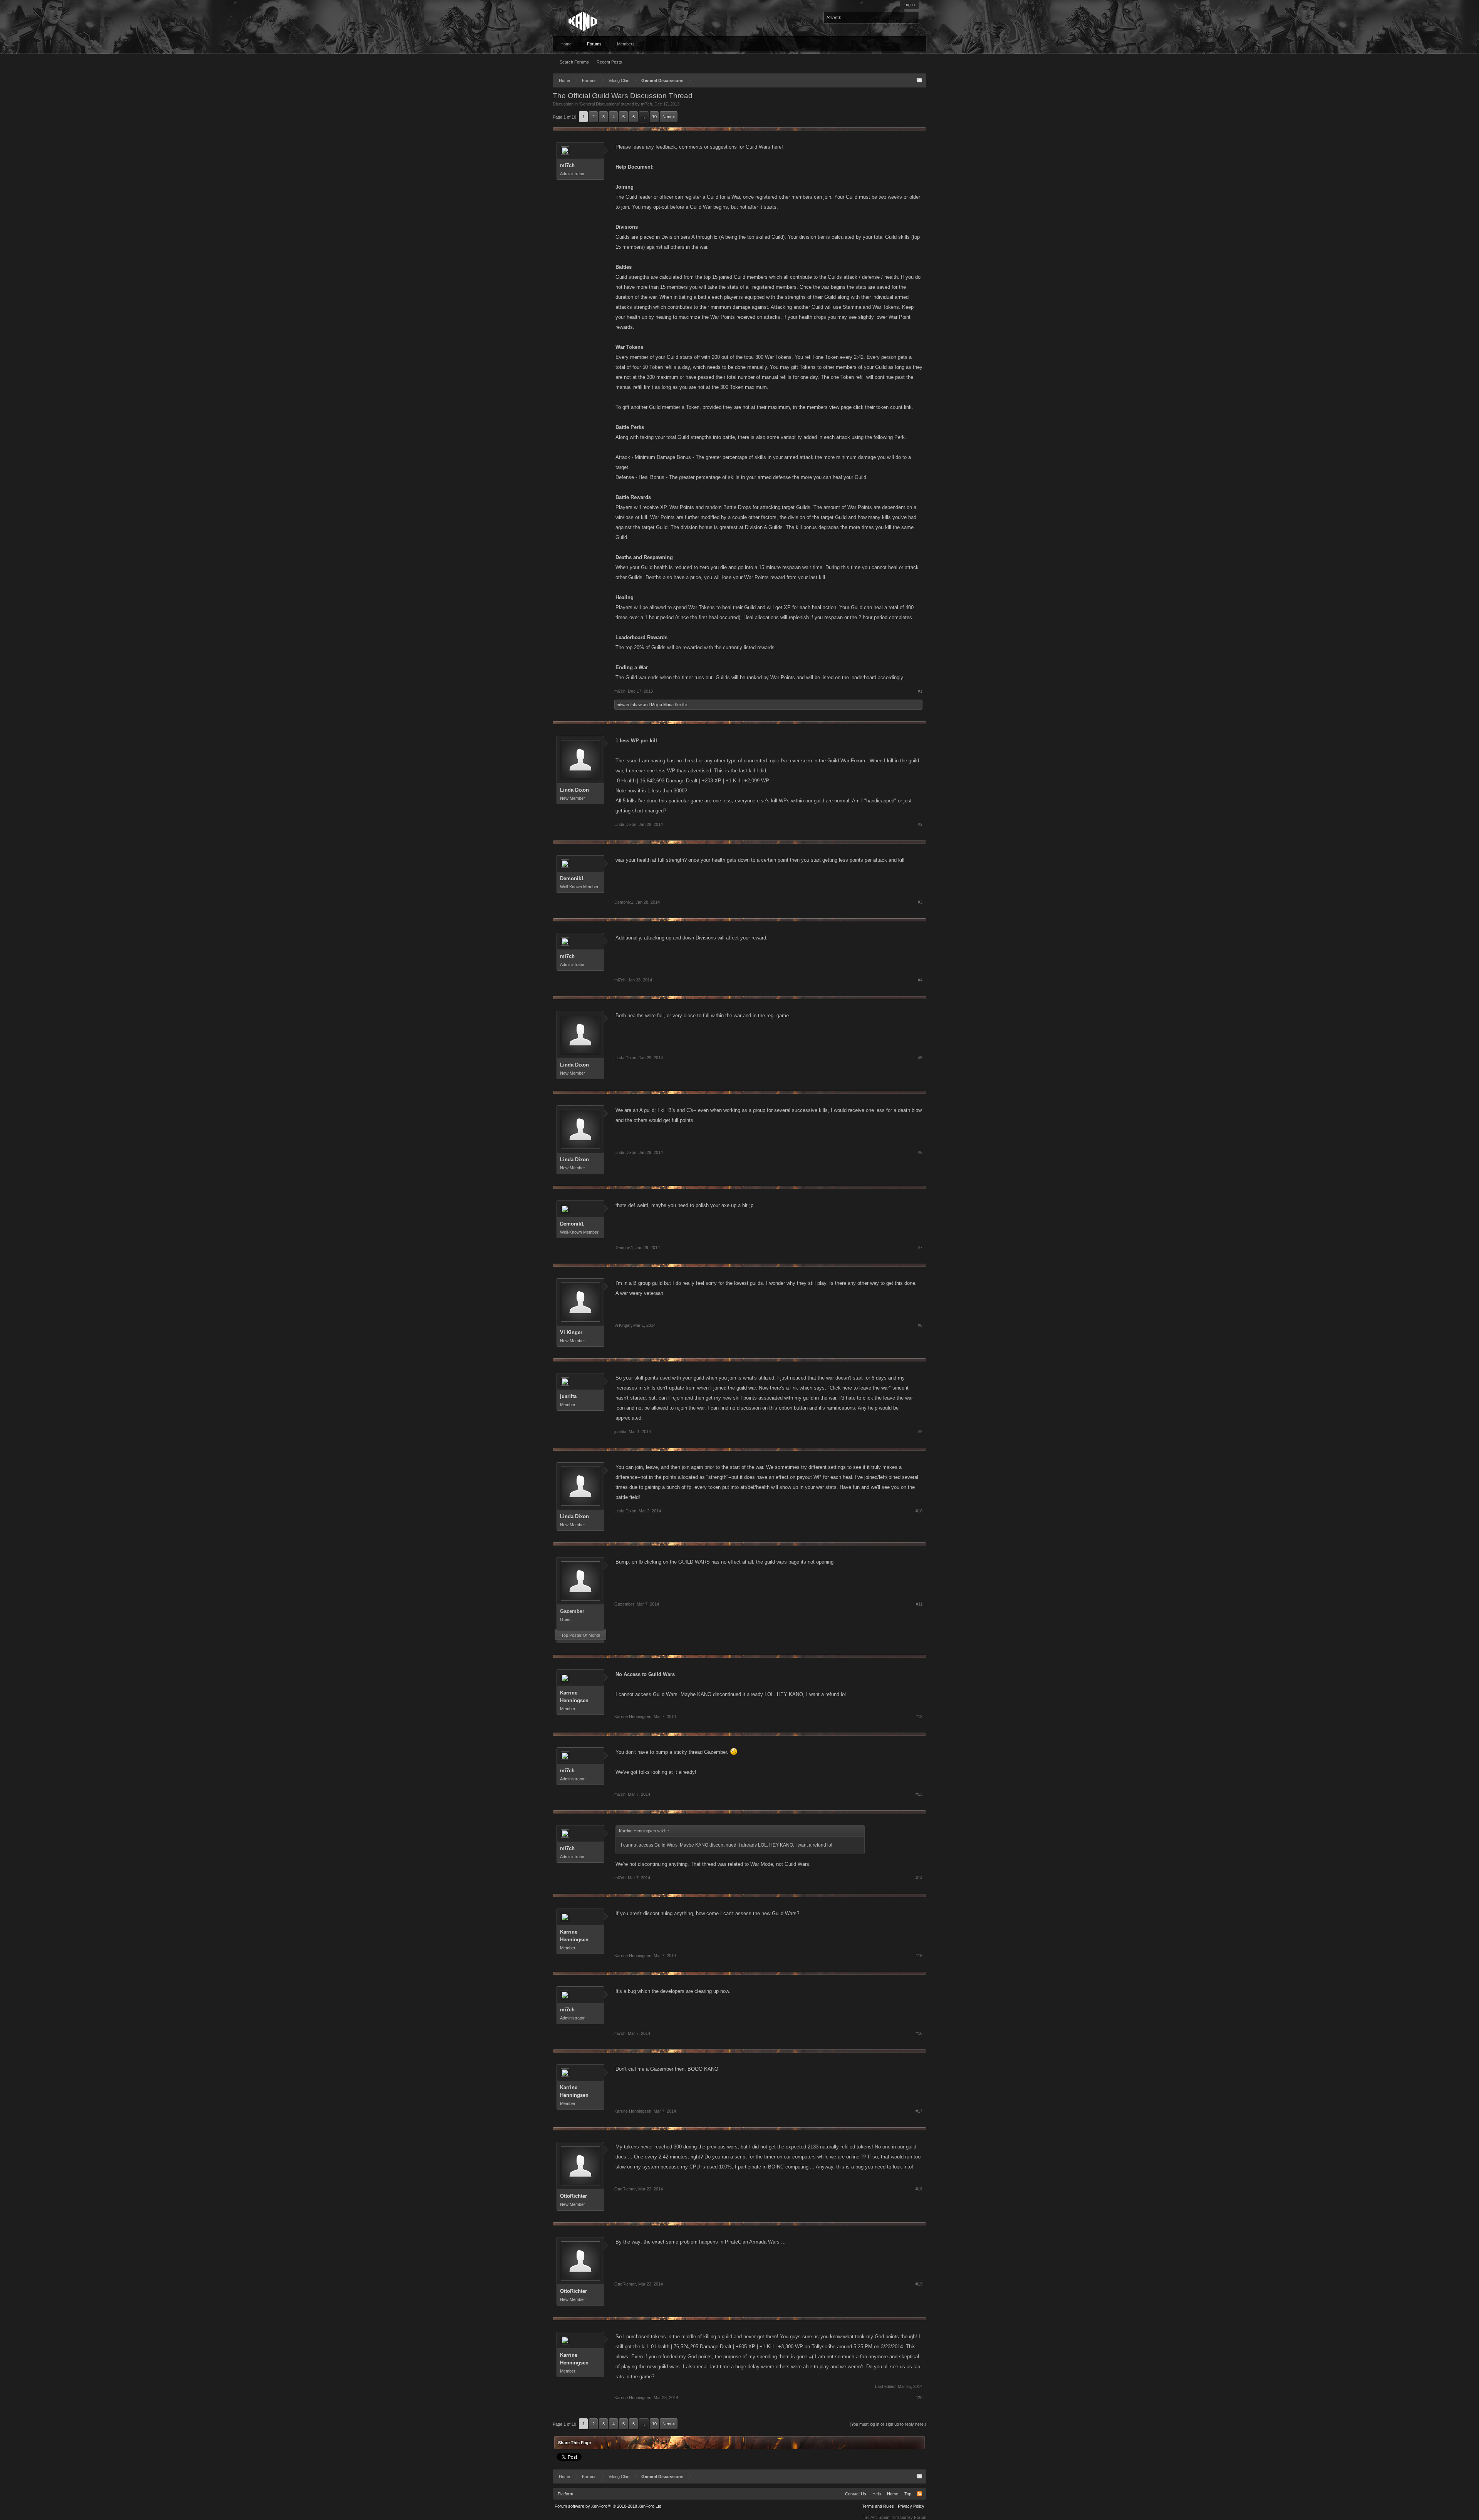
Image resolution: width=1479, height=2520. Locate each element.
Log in (909, 5)
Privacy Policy (911, 2506)
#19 (919, 2284)
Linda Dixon (574, 790)
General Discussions (599, 104)
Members (626, 44)
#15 (919, 1956)
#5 (920, 1058)
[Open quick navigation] (919, 80)
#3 (920, 902)
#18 (919, 2189)
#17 (919, 2111)
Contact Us (856, 2494)
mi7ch (646, 104)
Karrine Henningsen (574, 1697)
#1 (920, 691)
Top (908, 2494)
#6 (920, 1152)
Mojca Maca (662, 705)
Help (877, 2494)
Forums (594, 44)
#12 (919, 1716)
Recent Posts (609, 62)
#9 (920, 1432)
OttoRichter (573, 2196)
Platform (565, 2494)
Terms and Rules (878, 2506)
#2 (920, 824)
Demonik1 (572, 878)
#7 (920, 1247)
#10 (919, 1511)
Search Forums (574, 62)
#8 (920, 1325)
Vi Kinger (571, 1332)
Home (566, 44)
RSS (919, 2494)
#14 (919, 1878)
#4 (920, 980)
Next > (669, 117)
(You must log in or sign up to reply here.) (888, 2424)
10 (654, 117)
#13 (919, 1794)
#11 (919, 1604)
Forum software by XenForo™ (609, 2506)
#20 (919, 2398)
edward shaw (629, 705)
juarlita (568, 1396)
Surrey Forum (913, 2517)
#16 (919, 2033)
